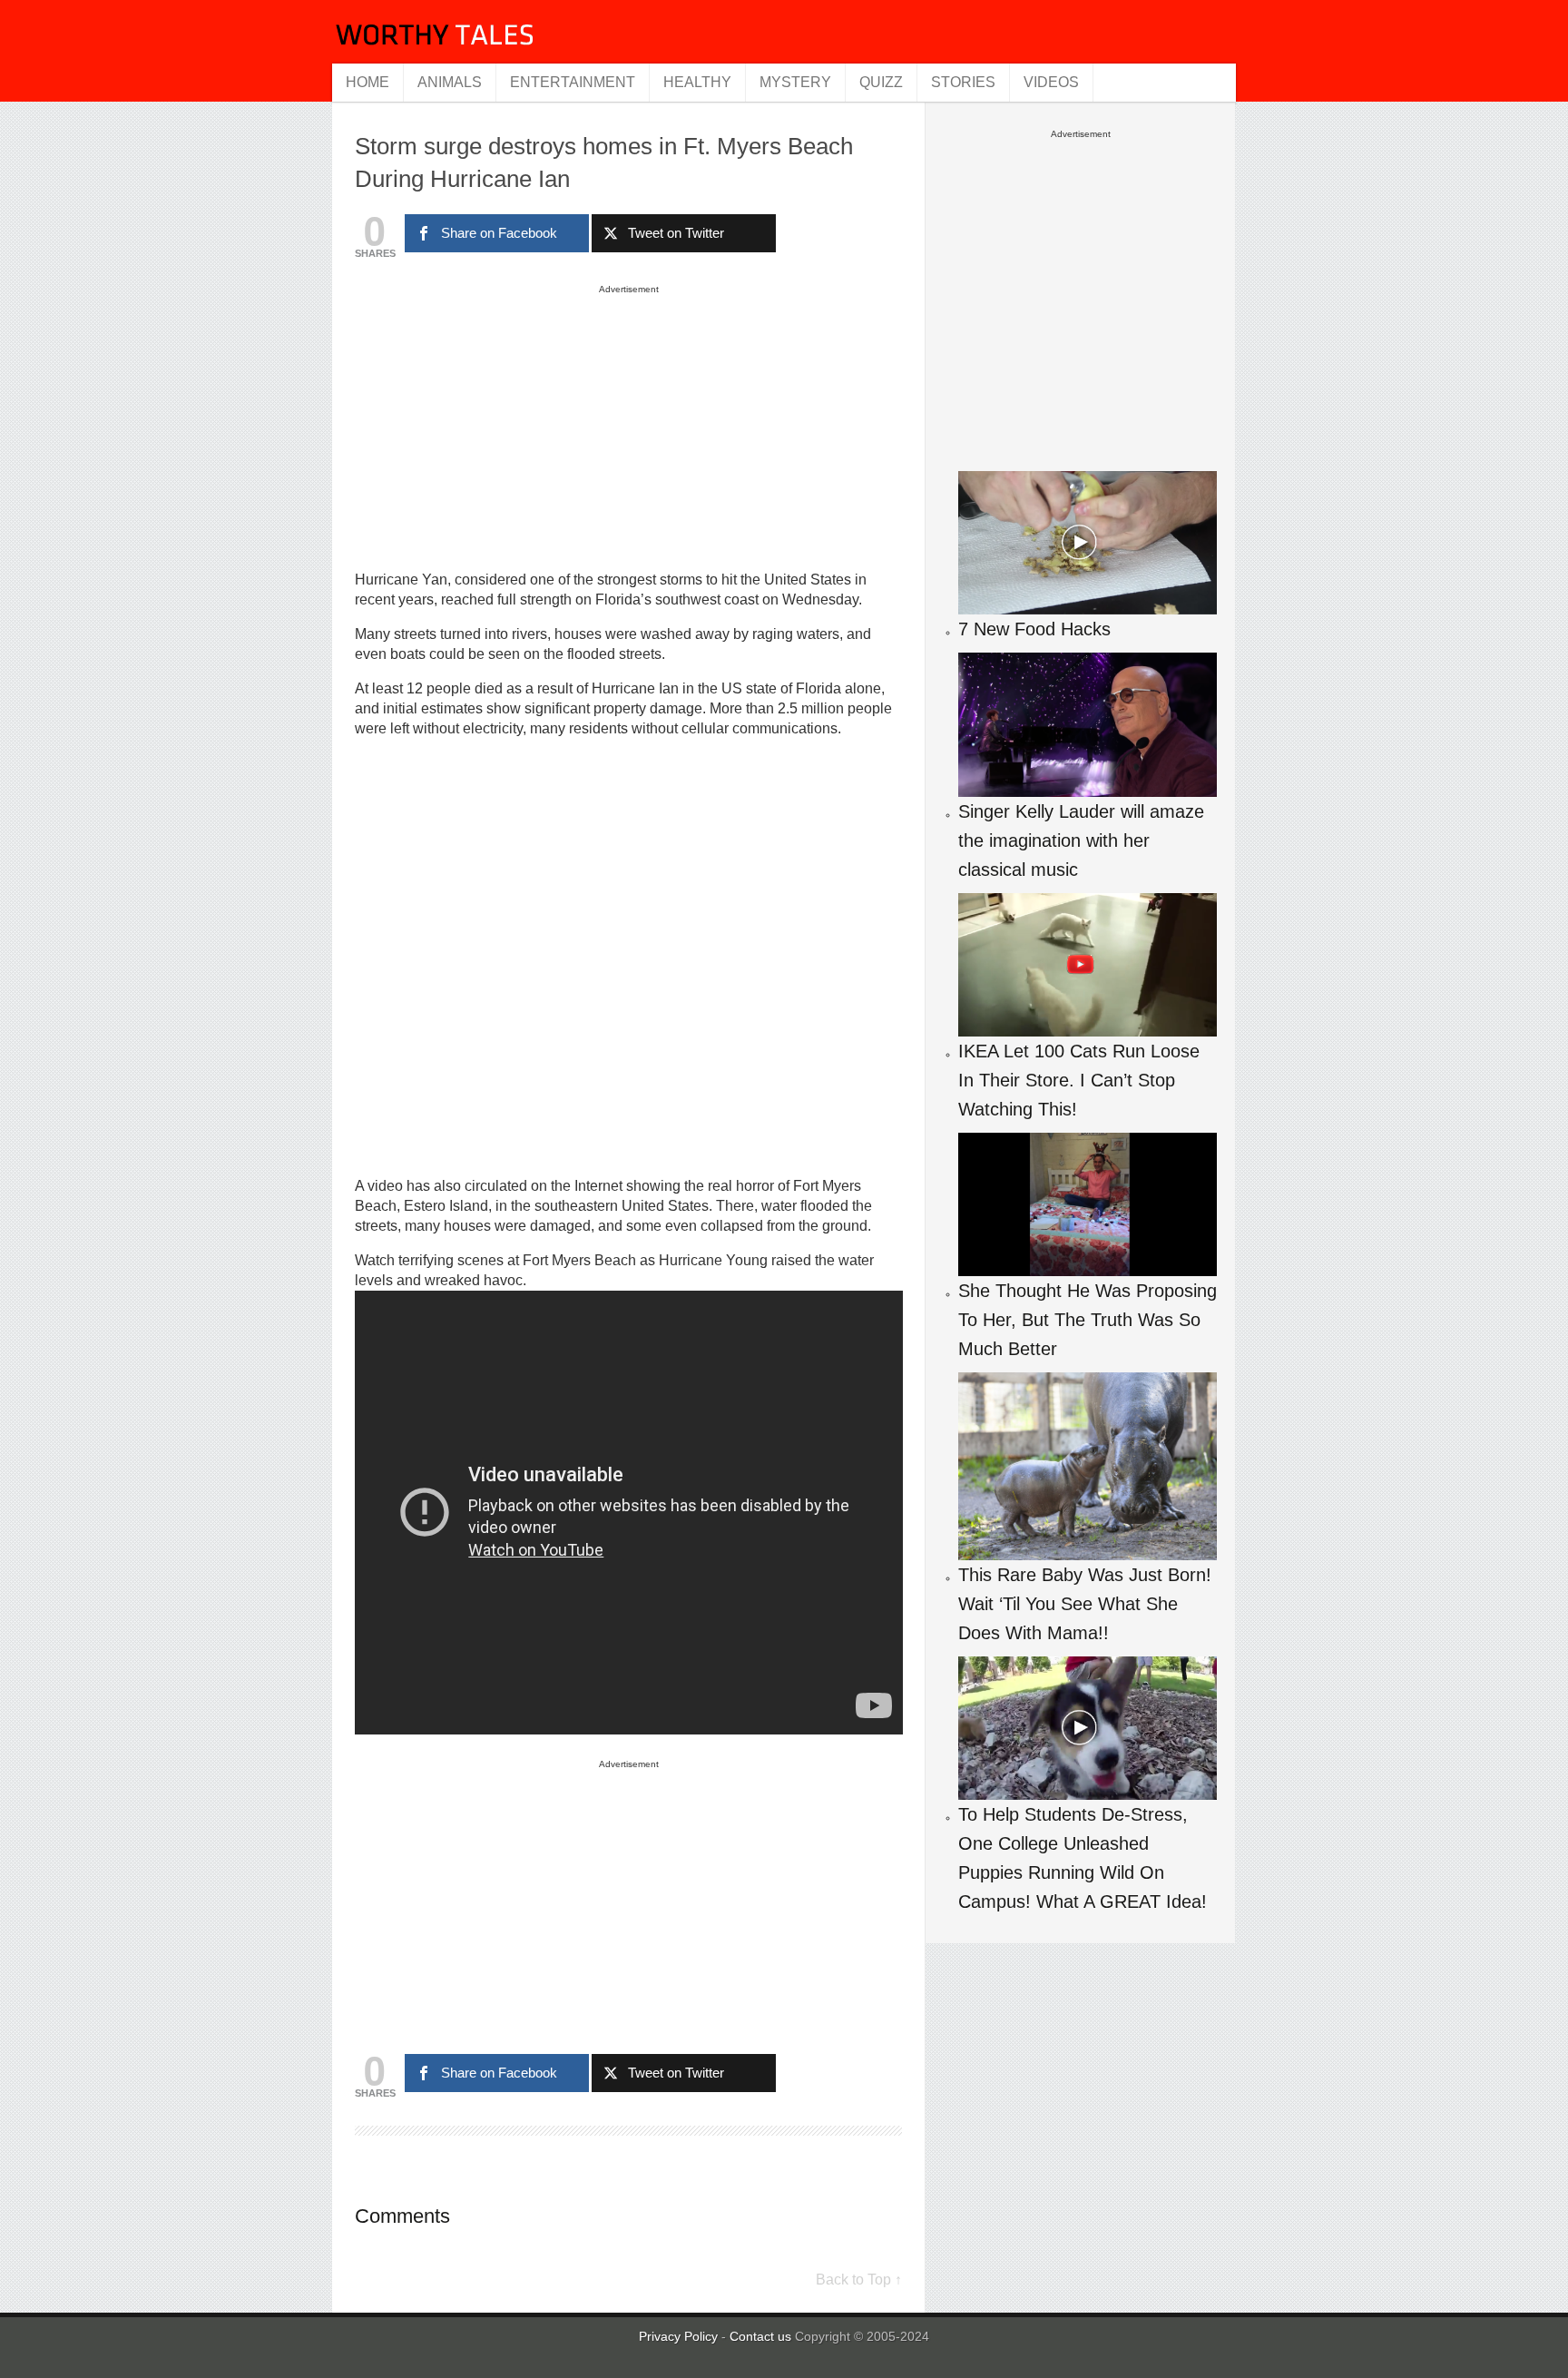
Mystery (795, 82)
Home (367, 82)
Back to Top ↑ (859, 2280)
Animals (450, 82)
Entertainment (573, 82)
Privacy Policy (678, 2336)
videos (1051, 82)
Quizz (881, 82)
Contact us (762, 2336)
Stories (963, 82)
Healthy (697, 82)
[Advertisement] (629, 427)
